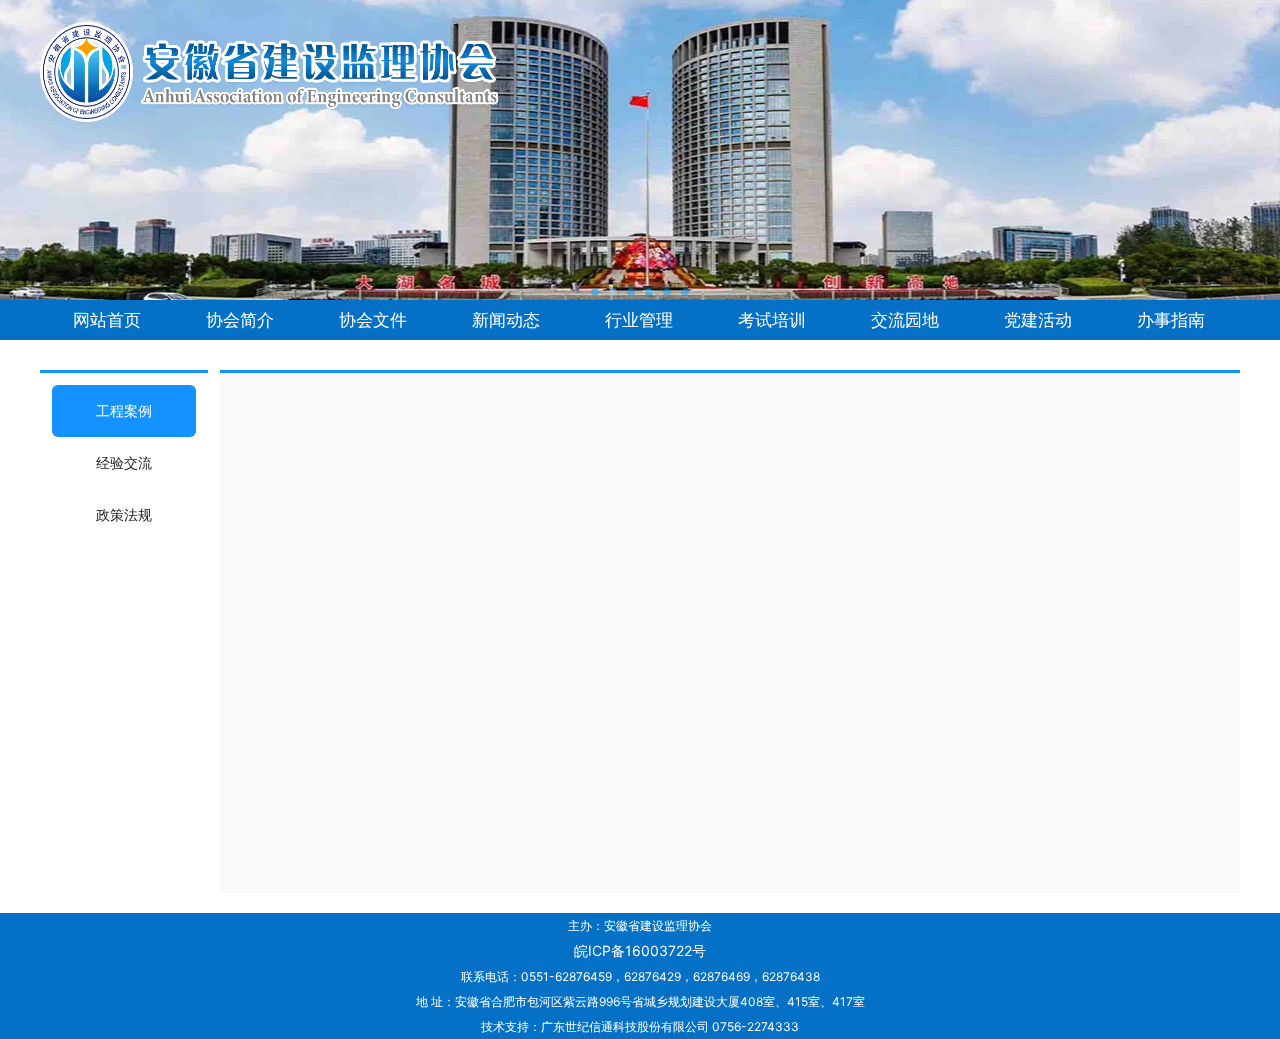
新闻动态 (506, 320)
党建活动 (1038, 320)
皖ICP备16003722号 (640, 950)
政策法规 (124, 514)
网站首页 (107, 320)
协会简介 (240, 320)
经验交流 (124, 462)
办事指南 (1171, 320)
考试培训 (772, 320)
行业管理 (639, 320)
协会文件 (373, 320)
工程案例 (124, 410)
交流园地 (905, 320)
